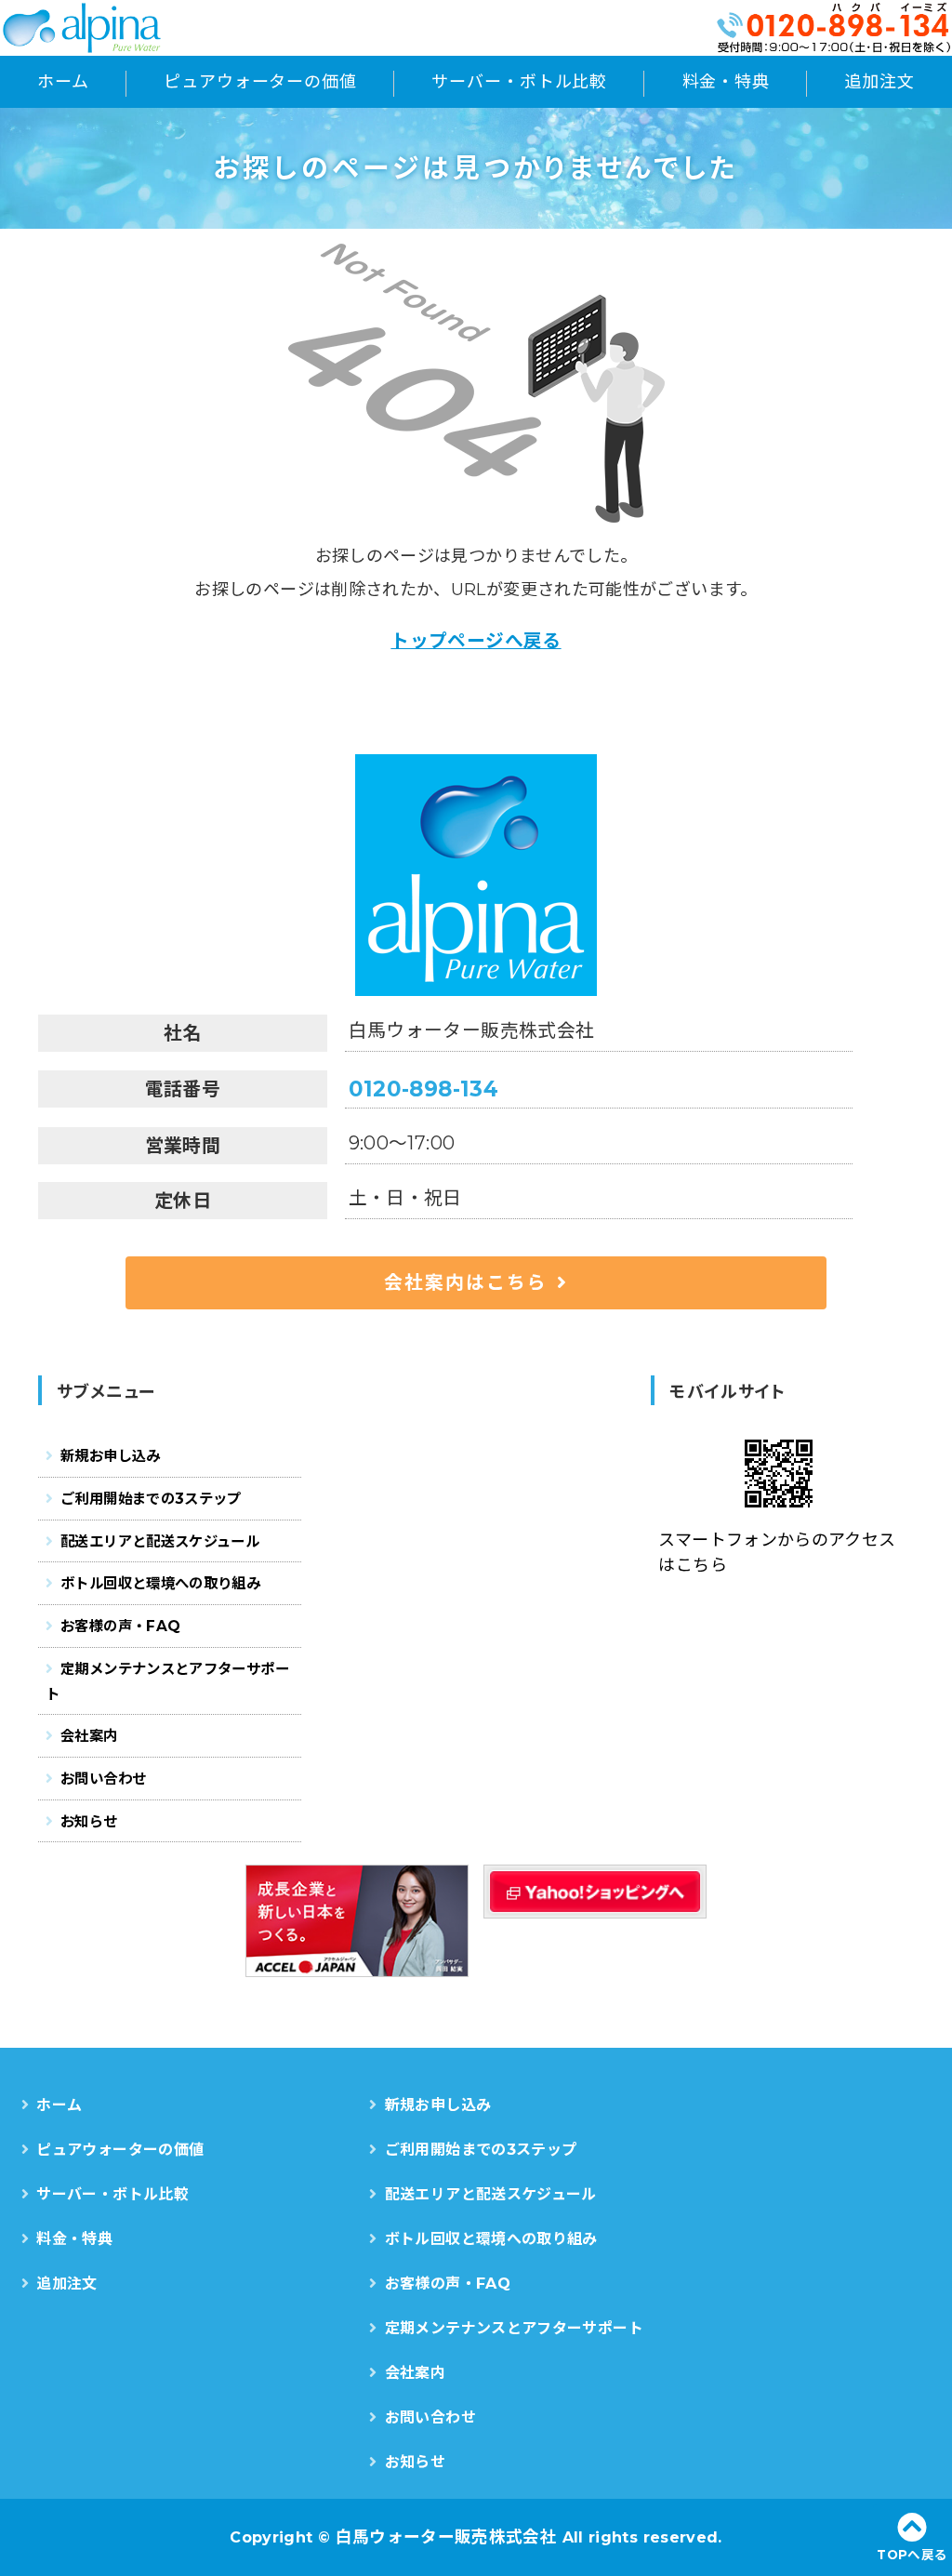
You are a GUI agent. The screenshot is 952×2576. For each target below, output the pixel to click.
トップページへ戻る (476, 641)
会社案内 (89, 1736)
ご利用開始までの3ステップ (151, 1499)
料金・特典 (727, 82)
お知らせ (89, 1821)
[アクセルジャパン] (357, 1921)
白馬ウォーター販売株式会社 (447, 2536)
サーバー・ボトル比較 (519, 82)
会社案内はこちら (466, 1282)
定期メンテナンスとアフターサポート (167, 1681)
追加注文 (879, 82)
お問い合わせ (103, 1779)
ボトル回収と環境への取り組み (160, 1583)
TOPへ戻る (912, 2555)
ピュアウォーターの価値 (260, 82)
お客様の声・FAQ (120, 1626)
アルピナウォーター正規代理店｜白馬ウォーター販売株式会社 (107, 28)
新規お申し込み (111, 1456)
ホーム (63, 82)
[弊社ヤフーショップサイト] (595, 1891)
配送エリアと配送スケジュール (160, 1541)
